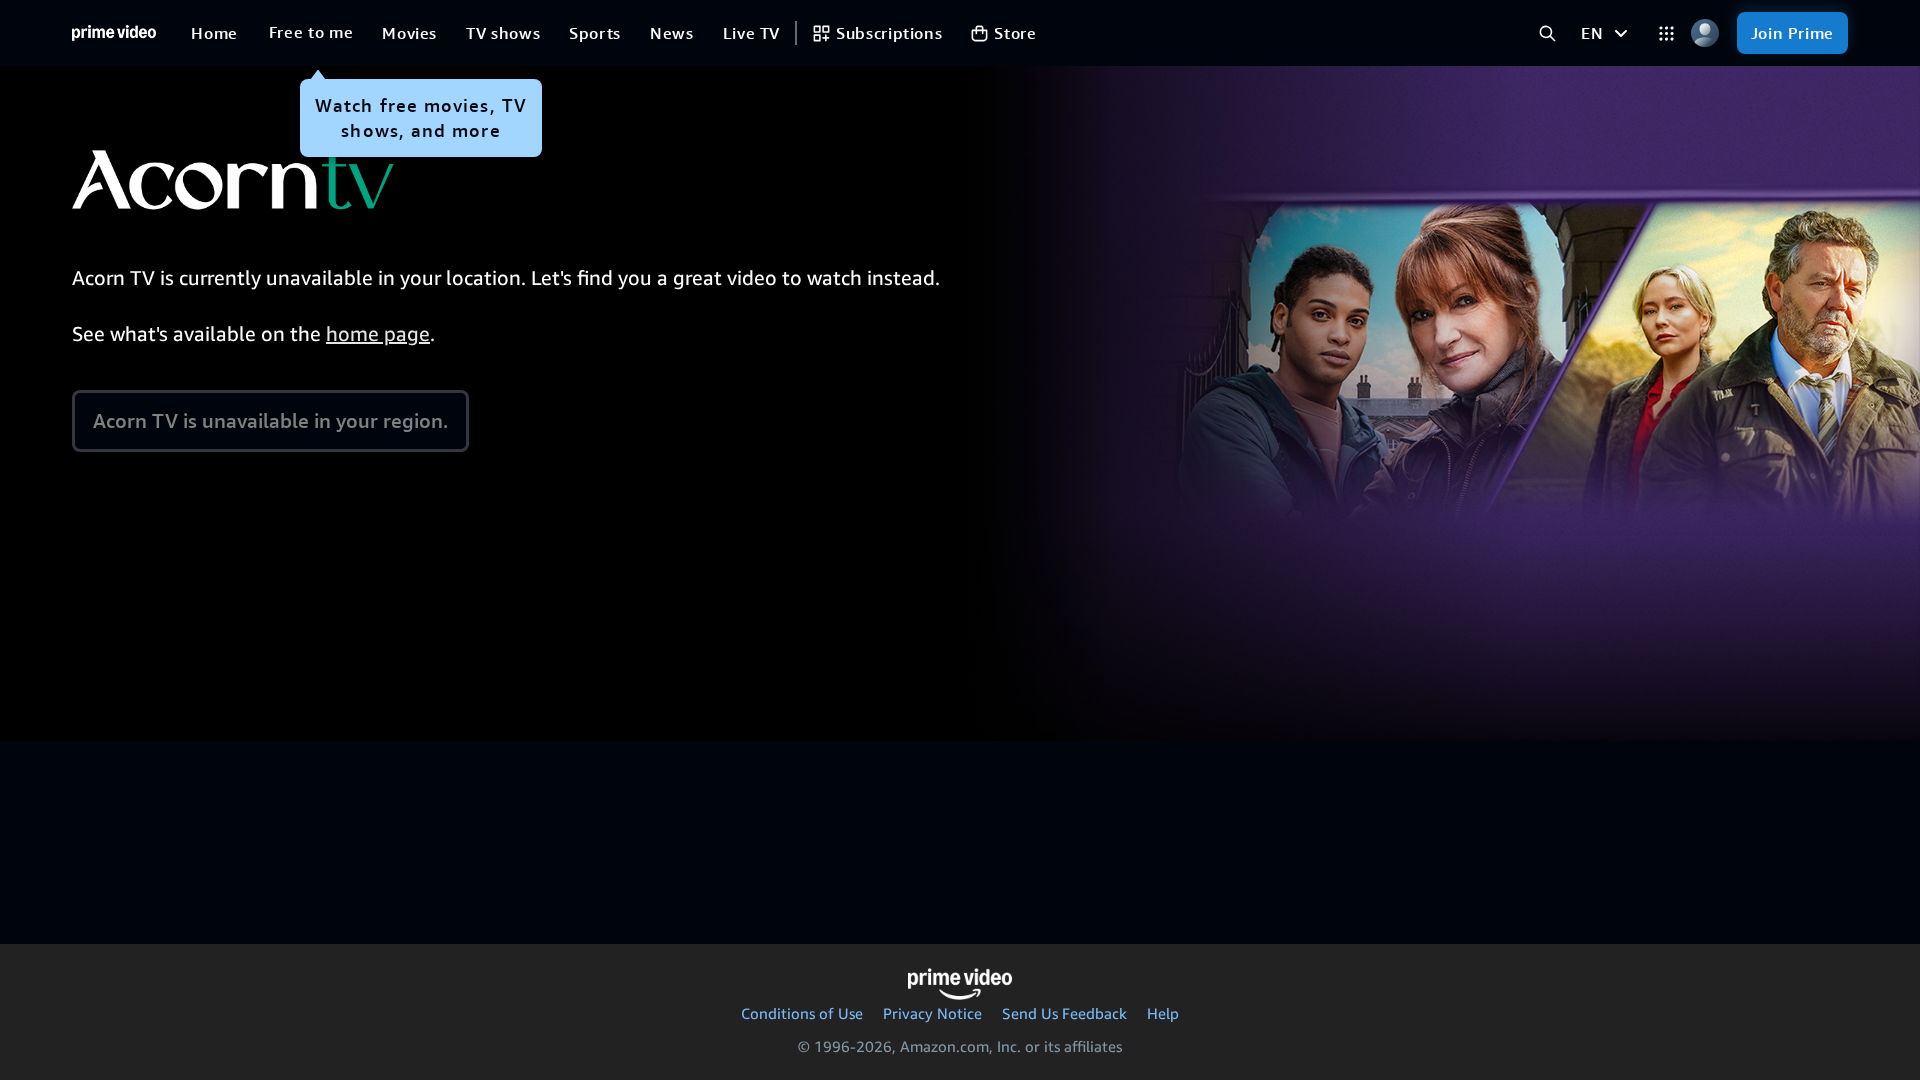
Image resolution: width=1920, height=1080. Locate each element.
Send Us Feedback (1064, 1013)
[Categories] (1666, 33)
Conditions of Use (802, 1013)
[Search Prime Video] (1547, 33)
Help (1163, 1013)
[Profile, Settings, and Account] (1705, 33)
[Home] (114, 33)
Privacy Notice (932, 1013)
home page (378, 333)
